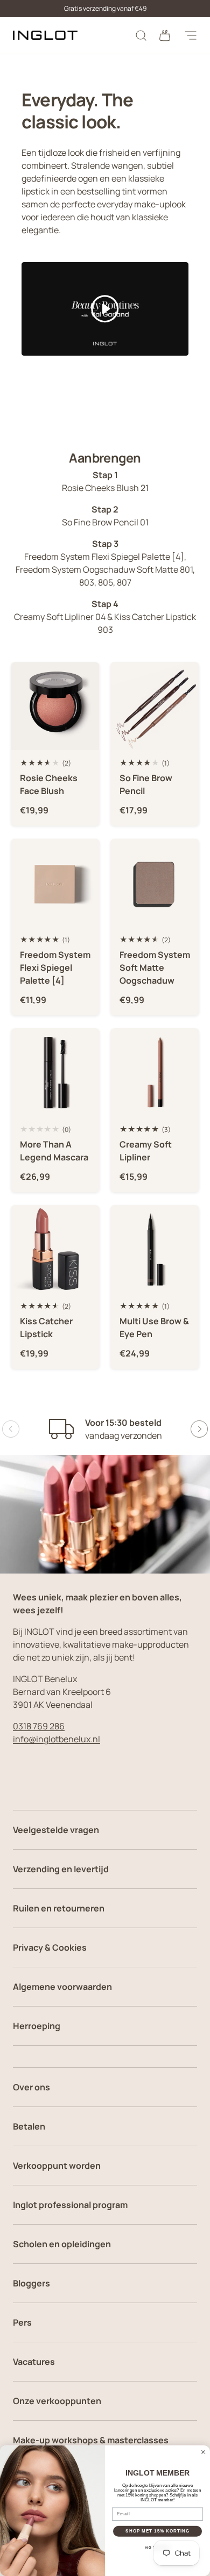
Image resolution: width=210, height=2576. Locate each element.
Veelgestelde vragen (56, 1830)
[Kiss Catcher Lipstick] (55, 1249)
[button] (165, 35)
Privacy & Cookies (50, 1947)
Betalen (29, 2126)
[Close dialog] (203, 2452)
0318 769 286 (39, 1726)
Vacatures (34, 2362)
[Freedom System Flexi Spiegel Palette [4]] (55, 883)
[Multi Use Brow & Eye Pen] (155, 1249)
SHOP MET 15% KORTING (157, 2531)
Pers (22, 2322)
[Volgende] (199, 1429)
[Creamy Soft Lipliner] (155, 1073)
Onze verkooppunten (57, 2401)
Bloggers (31, 2283)
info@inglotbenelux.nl (57, 1739)
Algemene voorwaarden (62, 1987)
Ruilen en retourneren (59, 1908)
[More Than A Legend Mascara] (55, 1073)
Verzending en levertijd (61, 1869)
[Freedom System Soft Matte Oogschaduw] (155, 883)
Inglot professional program (70, 2205)
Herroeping (37, 2026)
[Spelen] (105, 309)
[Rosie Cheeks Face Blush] (55, 706)
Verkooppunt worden (57, 2166)
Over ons (31, 2087)
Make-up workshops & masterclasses (91, 2440)
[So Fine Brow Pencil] (155, 706)
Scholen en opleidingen (62, 2244)
